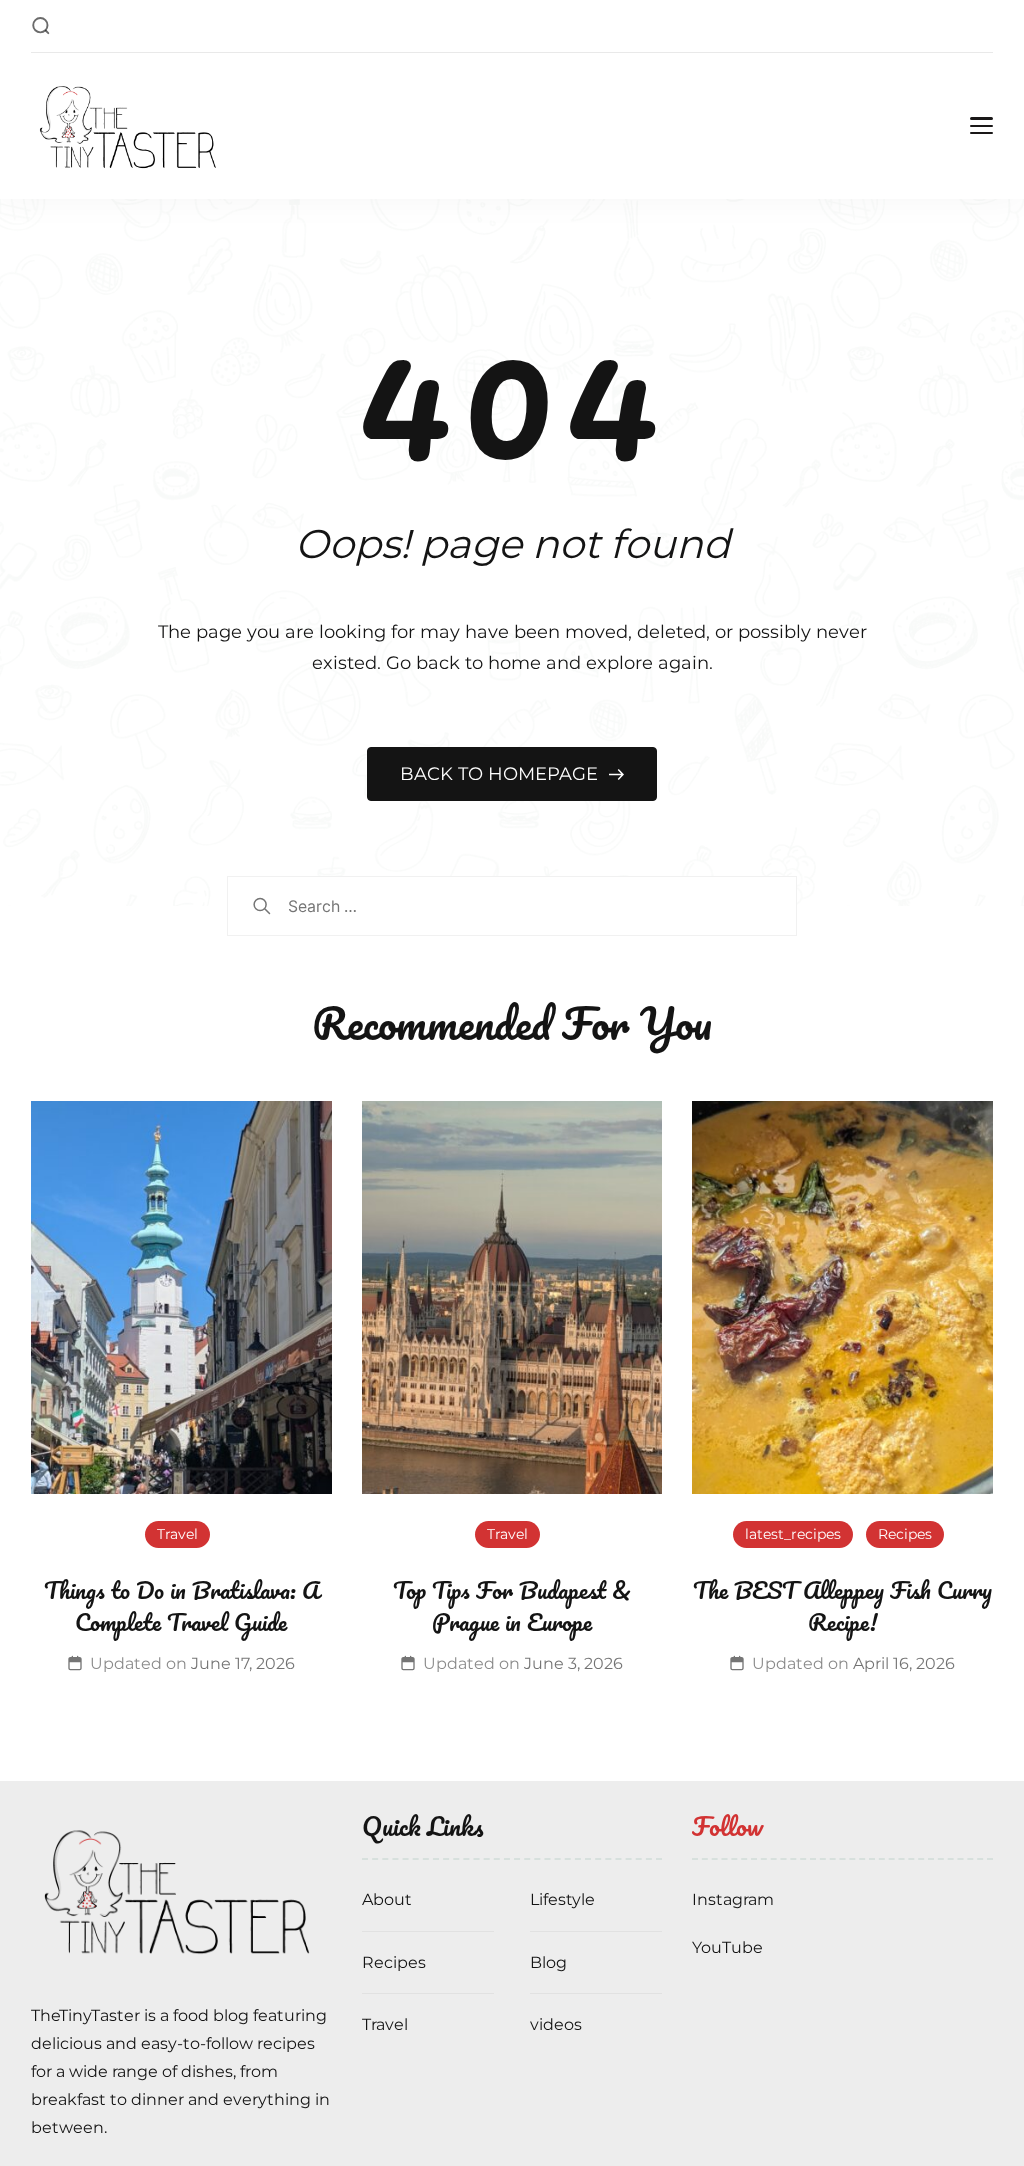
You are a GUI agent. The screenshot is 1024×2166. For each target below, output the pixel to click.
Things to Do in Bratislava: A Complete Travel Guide (181, 1605)
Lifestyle (562, 1899)
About (387, 1899)
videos (556, 2024)
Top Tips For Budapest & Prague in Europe (512, 1605)
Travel (177, 1534)
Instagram (733, 1899)
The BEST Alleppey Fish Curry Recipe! (842, 1605)
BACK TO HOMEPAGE (501, 774)
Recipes (905, 1534)
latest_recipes (793, 1534)
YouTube (727, 1947)
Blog (548, 1962)
